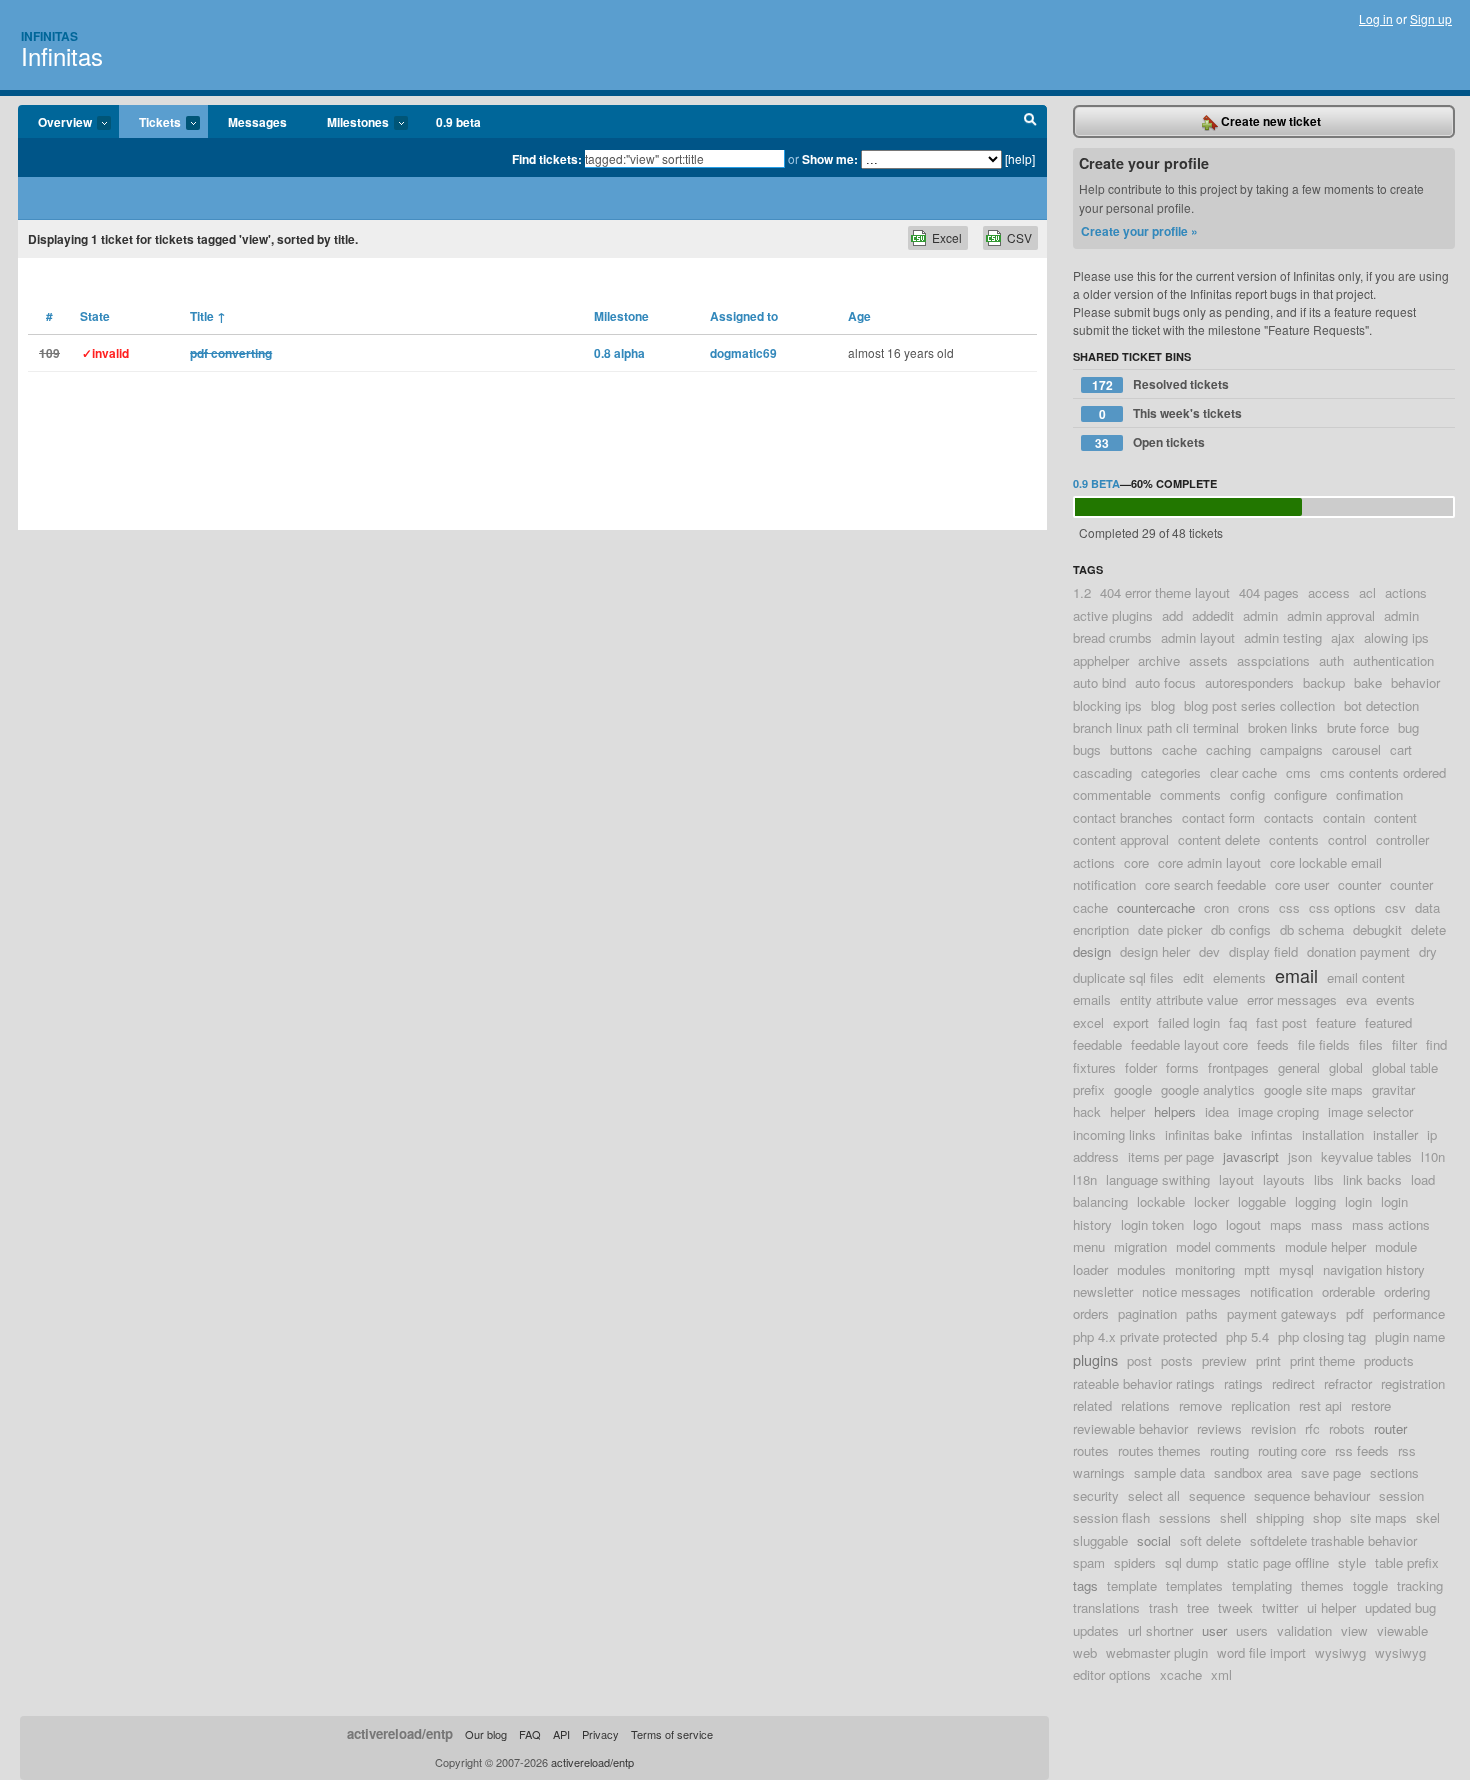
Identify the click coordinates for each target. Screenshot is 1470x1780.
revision (1273, 1428)
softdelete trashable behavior (1333, 1540)
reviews (1219, 1428)
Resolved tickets (1161, 384)
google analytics (1208, 1089)
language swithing (1158, 1179)
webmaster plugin (1157, 1652)
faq (1238, 1022)
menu (1089, 1246)
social (1154, 1540)
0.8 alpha (619, 353)
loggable (1262, 1201)
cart (1401, 749)
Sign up (1431, 18)
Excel (947, 237)
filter (1404, 1044)
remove (1200, 1405)
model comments (1226, 1246)
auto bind (1099, 682)
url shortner (1160, 1630)
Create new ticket (1269, 121)
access (1329, 592)
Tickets (150, 123)
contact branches (1123, 817)
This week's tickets (1171, 413)
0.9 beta (458, 122)
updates (1096, 1630)
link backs (1372, 1179)
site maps (1378, 1517)
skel (1428, 1517)
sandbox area (1253, 1472)
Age (859, 316)
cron (1216, 907)
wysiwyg (1340, 1652)
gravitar (1393, 1089)
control (1347, 839)
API (561, 1734)
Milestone (621, 316)
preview (1224, 1360)
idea (1217, 1111)
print (1268, 1360)
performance (1409, 1313)
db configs (1241, 929)
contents (1294, 839)
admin (1260, 615)
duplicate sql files (1123, 977)
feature (1336, 1022)
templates (1194, 1585)
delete (1428, 929)
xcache (1181, 1674)
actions (1406, 592)
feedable (1097, 1044)
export (1131, 1022)
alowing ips (1396, 637)
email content (1366, 977)
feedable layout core (1189, 1044)
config (1247, 794)
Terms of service (672, 1734)
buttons (1131, 749)
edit (1193, 977)
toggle (1370, 1585)
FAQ (530, 1734)
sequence (1217, 1495)
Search (1030, 122)
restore (1371, 1405)
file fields (1324, 1044)
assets (1208, 660)
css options (1342, 907)
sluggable (1100, 1540)
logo (1205, 1224)
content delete (1219, 839)
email (1296, 975)
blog (1163, 705)
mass (1327, 1224)
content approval (1121, 839)
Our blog (486, 1734)
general (1299, 1067)
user (1214, 1630)
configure (1300, 794)
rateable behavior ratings (1144, 1383)
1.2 (1082, 592)
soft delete (1210, 1540)
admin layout (1198, 637)
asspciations (1273, 660)
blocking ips (1107, 705)
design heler (1155, 951)
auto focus (1165, 682)
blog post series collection (1259, 705)
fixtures (1094, 1067)
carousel (1356, 749)
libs (1324, 1179)
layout (1236, 1179)
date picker (1170, 929)
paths (1202, 1313)
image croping (1278, 1111)
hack (1087, 1111)
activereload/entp (400, 1733)
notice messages (1191, 1291)
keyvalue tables (1366, 1156)
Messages (257, 122)
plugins (1095, 1359)
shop (1327, 1517)
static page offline (1278, 1562)
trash (1163, 1607)
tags (1085, 1585)
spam (1089, 1562)
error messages (1292, 999)
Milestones (348, 123)
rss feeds (1362, 1450)
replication (1260, 1405)
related (1092, 1405)
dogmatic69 (743, 353)
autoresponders (1249, 682)
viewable (1402, 1630)
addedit (1213, 615)
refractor (1348, 1383)
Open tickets (1150, 442)
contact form (1218, 817)
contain (1344, 817)
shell (1233, 1517)
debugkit (1377, 929)
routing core (1292, 1450)
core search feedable (1205, 884)
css (1289, 907)
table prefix (1407, 1562)
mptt (1257, 1269)
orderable (1348, 1291)
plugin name (1410, 1336)
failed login (1189, 1022)
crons (1254, 907)
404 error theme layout (1165, 592)
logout (1243, 1224)
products (1389, 1360)
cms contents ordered (1383, 772)
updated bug (1400, 1607)
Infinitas (49, 36)
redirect (1293, 1383)
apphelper (1101, 660)
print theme (1322, 1360)
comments (1190, 794)
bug (1408, 727)
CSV (1019, 237)
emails (1092, 999)
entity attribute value (1179, 999)
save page (1331, 1472)
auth (1331, 660)
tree (1198, 1607)
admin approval (1331, 615)
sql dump (1191, 1562)
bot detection (1381, 705)
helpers (1175, 1111)
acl (1367, 592)
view (1354, 1630)
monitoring (1205, 1269)
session (1401, 1495)
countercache (1156, 907)
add (1172, 615)
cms (1298, 772)
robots (1347, 1428)
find (1436, 1044)
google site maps (1313, 1089)
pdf (1355, 1313)
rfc (1312, 1428)
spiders (1135, 1562)
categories (1171, 772)
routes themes (1159, 1450)
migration (1140, 1246)
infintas (1272, 1134)
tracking (1420, 1585)
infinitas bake (1203, 1134)
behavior (1415, 682)
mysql (1296, 1269)
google (1133, 1089)
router (1390, 1428)
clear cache (1243, 772)
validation (1304, 1630)
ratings (1243, 1383)
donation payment (1358, 951)
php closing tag (1322, 1336)
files (1371, 1044)
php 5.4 (1247, 1336)
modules (1141, 1269)
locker (1211, 1201)
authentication (1393, 660)
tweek (1235, 1607)
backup (1324, 682)
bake (1368, 682)
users (1252, 1630)
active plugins (1113, 615)
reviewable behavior (1130, 1428)
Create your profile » (1139, 231)
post (1139, 1360)
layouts (1284, 1179)
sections (1394, 1472)
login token (1152, 1224)
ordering (1407, 1291)
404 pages (1269, 592)
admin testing (1283, 637)
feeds (1273, 1044)
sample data (1169, 1472)
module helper (1325, 1246)
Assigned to (744, 316)
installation (1333, 1134)
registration (1413, 1383)
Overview (55, 123)
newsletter (1103, 1291)
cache (1179, 749)
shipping (1280, 1517)
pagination (1147, 1313)
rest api (1320, 1405)
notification (1281, 1291)
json (1300, 1156)
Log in (1376, 18)
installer (1395, 1134)
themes (1322, 1585)
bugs (1087, 749)
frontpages (1238, 1067)
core (1136, 862)
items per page (1171, 1156)
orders (1091, 1313)
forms (1182, 1067)
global (1346, 1067)
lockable (1161, 1201)
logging (1315, 1201)
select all (1154, 1495)
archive (1159, 660)
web (1085, 1652)
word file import (1261, 1652)
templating (1262, 1585)
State (95, 316)
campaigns (1291, 749)
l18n (1085, 1179)
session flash (1111, 1517)
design (1092, 951)
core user (1302, 884)
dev (1209, 951)
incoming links (1114, 1134)
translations (1106, 1607)
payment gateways (1282, 1313)
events (1395, 999)
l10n (1433, 1156)
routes (1091, 1450)
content (1395, 817)
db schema (1312, 929)
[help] (1020, 158)
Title (208, 316)
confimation (1369, 794)
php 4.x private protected (1145, 1336)
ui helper (1331, 1607)
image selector (1370, 1111)
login (1358, 1201)
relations (1145, 1405)
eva (1356, 999)
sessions (1185, 1517)
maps (1286, 1224)
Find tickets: (547, 159)
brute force (1358, 727)
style (1352, 1562)
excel (1088, 1022)
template (1132, 1585)
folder (1141, 1067)
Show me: (830, 159)
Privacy (600, 1734)
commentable (1112, 794)
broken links (1283, 727)
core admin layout (1209, 862)
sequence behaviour (1312, 1495)
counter (1359, 884)
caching (1228, 749)
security (1096, 1495)
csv (1395, 907)
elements (1239, 977)
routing (1229, 1450)
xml (1221, 1674)
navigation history (1374, 1269)
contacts (1289, 817)
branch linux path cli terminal (1156, 727)
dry (1428, 951)
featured (1388, 1022)
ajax (1343, 637)
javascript (1251, 1156)
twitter (1280, 1607)
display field (1263, 951)
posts (1177, 1360)
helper (1127, 1111)
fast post (1281, 1022)
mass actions (1391, 1224)
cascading (1102, 772)
